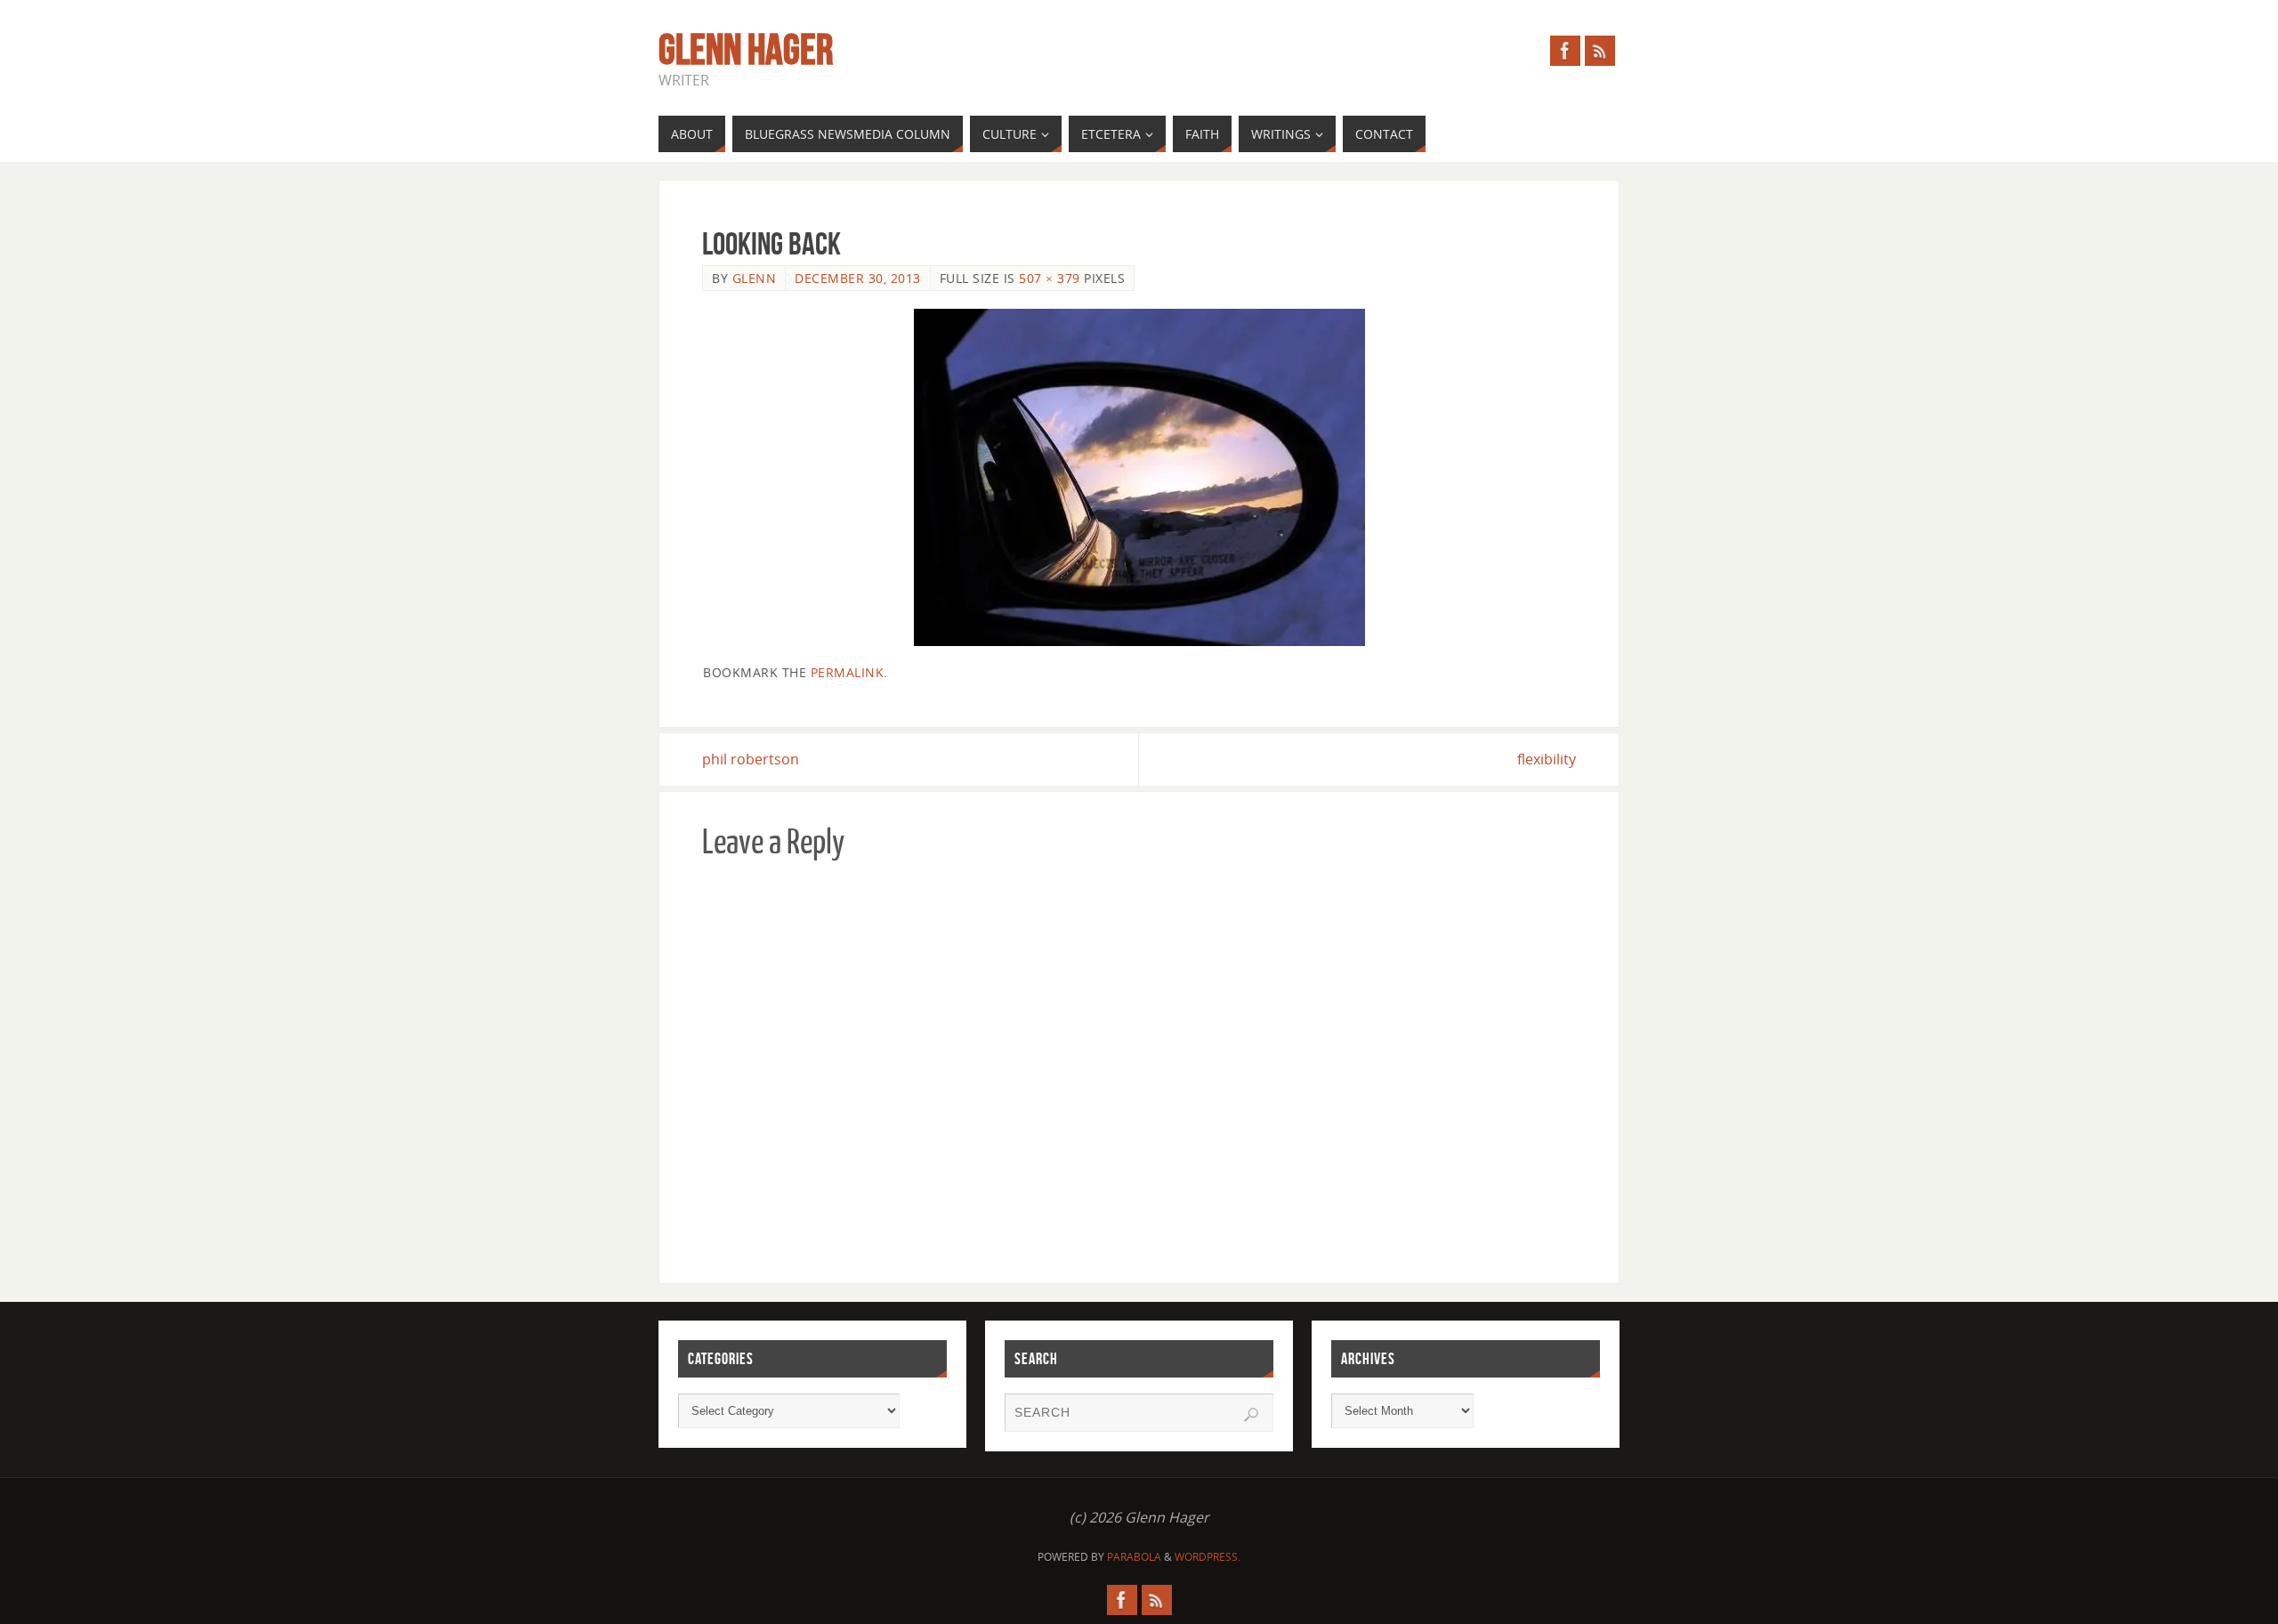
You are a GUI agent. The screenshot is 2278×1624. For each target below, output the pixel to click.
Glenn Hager (746, 50)
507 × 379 (1050, 278)
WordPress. (1208, 1557)
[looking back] (1139, 477)
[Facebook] (1565, 51)
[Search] (1251, 1415)
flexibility (1547, 759)
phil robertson (751, 759)
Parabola (1134, 1557)
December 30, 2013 (858, 278)
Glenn (755, 278)
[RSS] (1600, 51)
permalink (848, 672)
